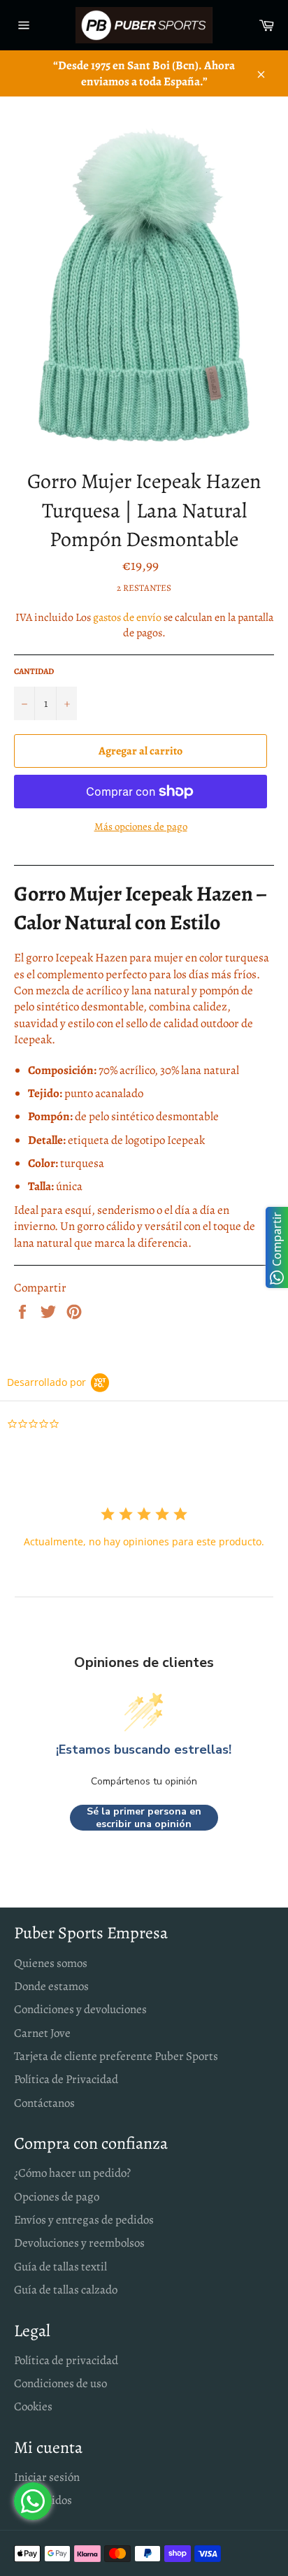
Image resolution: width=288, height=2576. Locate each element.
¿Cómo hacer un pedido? (72, 2173)
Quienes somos (51, 1963)
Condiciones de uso (60, 2383)
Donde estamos (51, 1986)
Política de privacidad (66, 2360)
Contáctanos (44, 2103)
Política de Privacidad (66, 2079)
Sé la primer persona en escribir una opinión (144, 1818)
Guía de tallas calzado (66, 2290)
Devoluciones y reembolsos (79, 2243)
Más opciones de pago (141, 827)
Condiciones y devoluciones (80, 2009)
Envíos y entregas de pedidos (84, 2220)
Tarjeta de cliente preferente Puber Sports (116, 2056)
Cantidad (34, 671)
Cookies (33, 2406)
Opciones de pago (57, 2197)
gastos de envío (127, 617)
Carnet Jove (42, 2033)
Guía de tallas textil (60, 2267)
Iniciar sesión (47, 2477)
